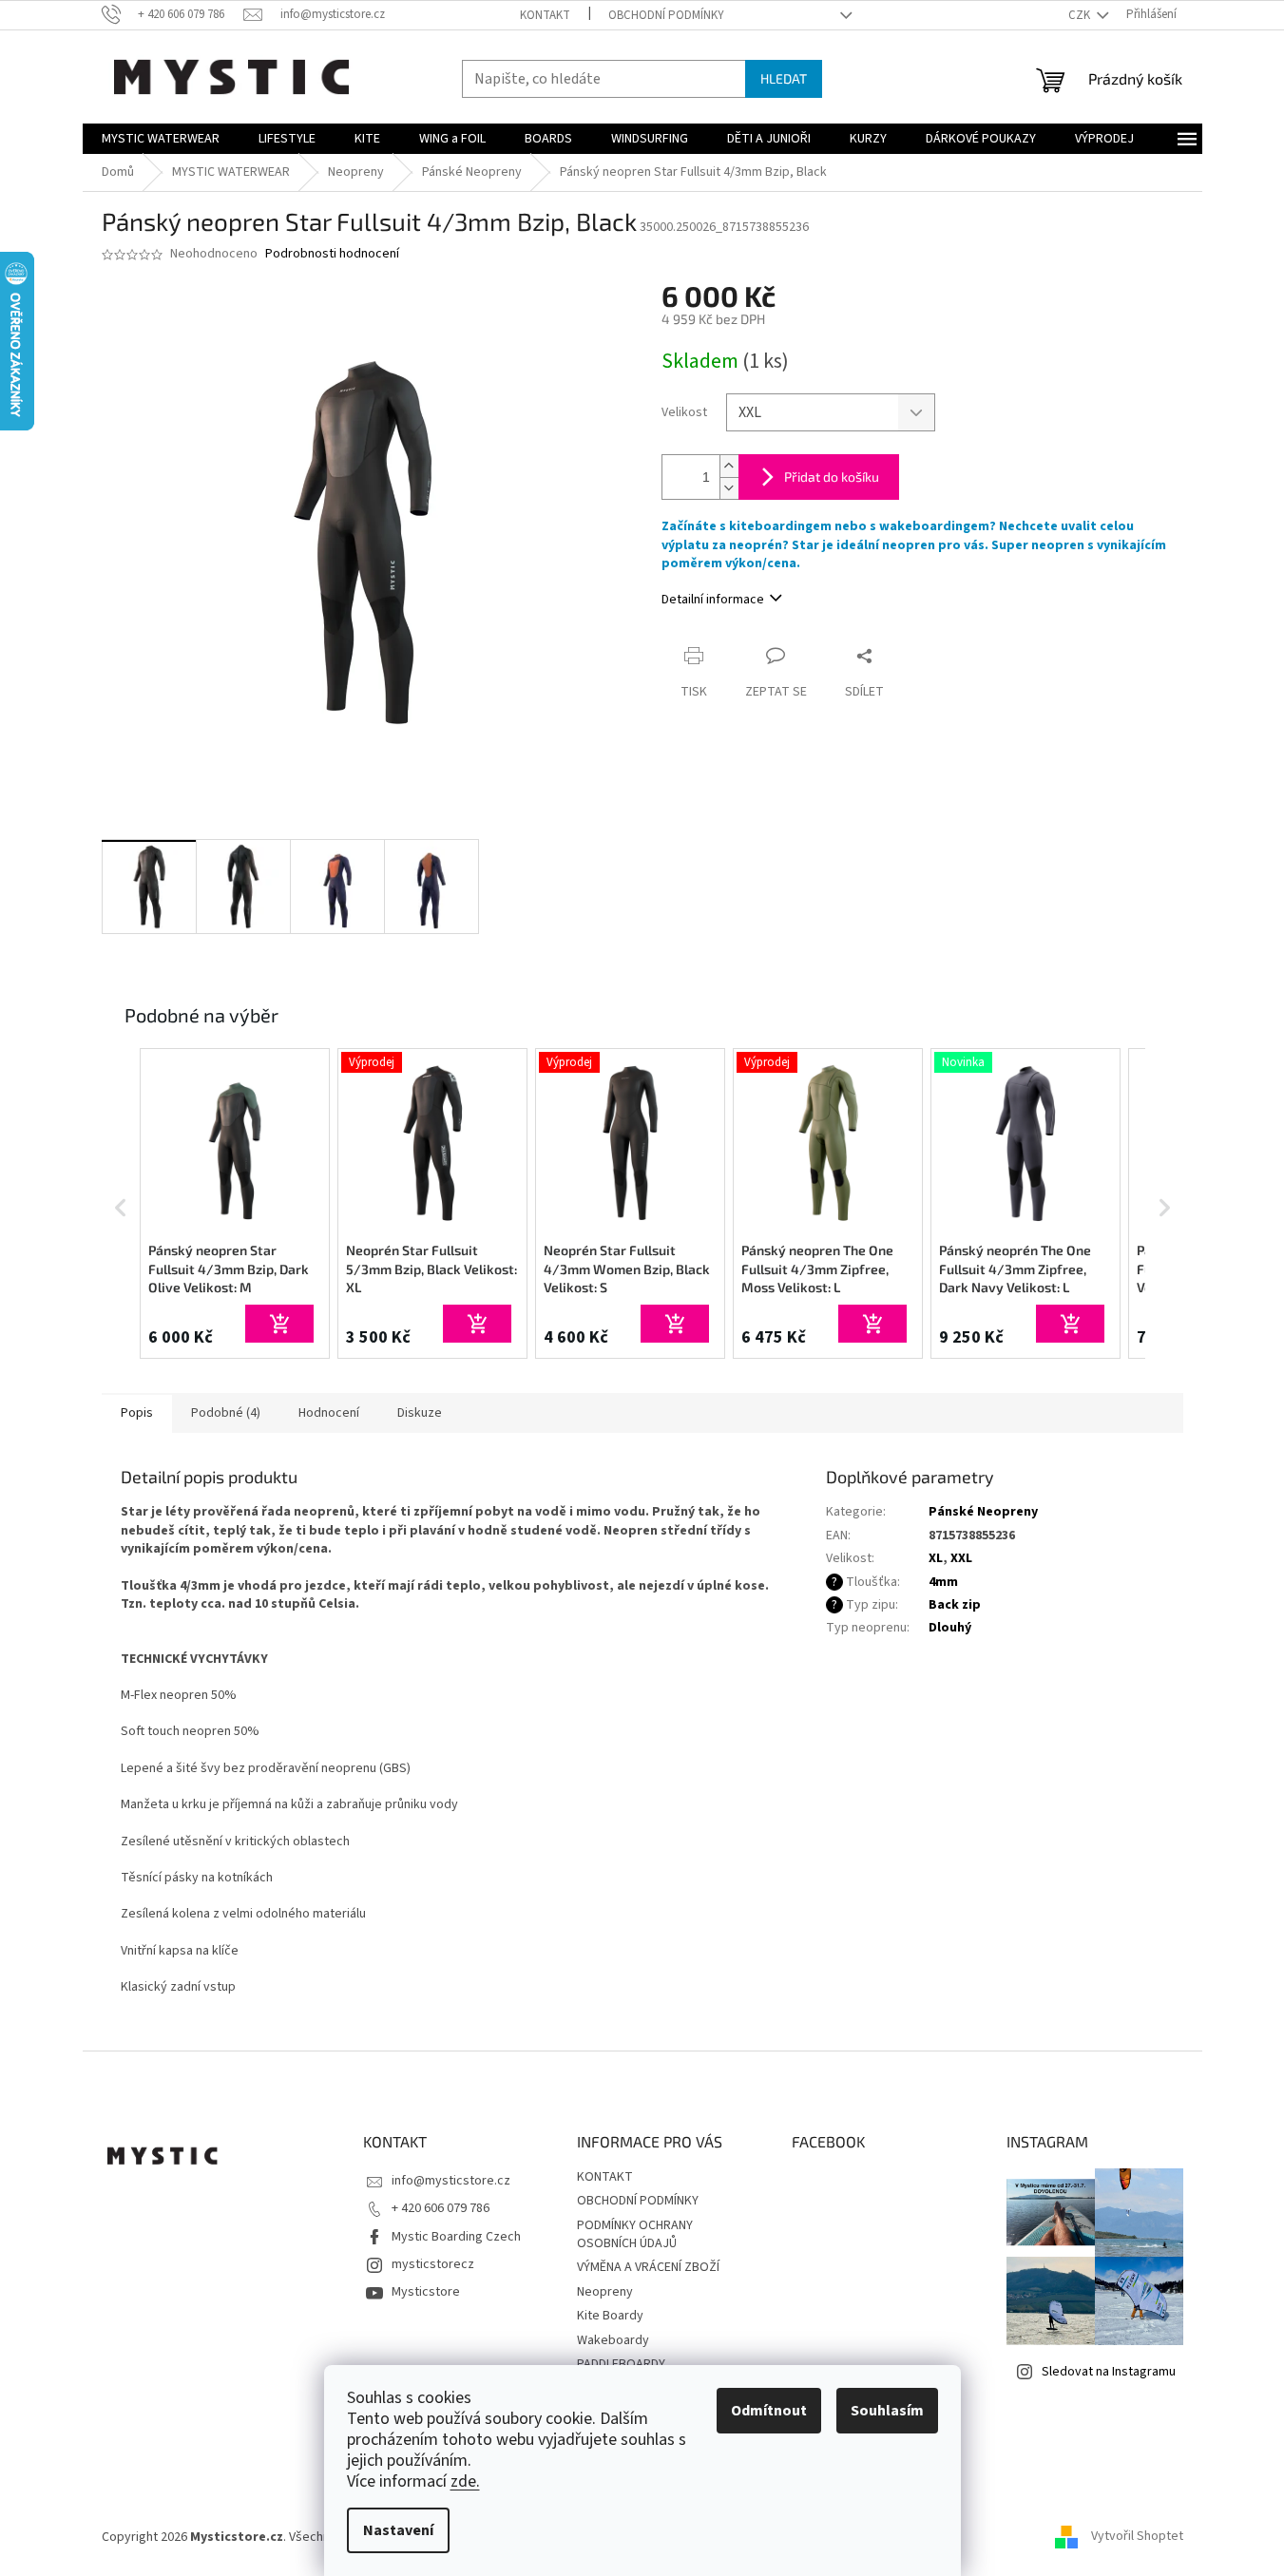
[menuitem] (161, 139)
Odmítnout (769, 2411)
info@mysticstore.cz (451, 2181)
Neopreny (605, 2292)
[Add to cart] (279, 1324)
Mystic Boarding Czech (456, 2237)
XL (936, 1558)
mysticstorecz (433, 2264)
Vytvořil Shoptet (1137, 2537)
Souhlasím (887, 2411)
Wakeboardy (613, 2340)
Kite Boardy (610, 2316)
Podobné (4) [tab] (226, 1413)
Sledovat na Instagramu (1109, 2372)
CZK (1081, 15)
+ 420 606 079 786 (441, 2208)
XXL (961, 1558)
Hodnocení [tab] (329, 1413)
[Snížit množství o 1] (729, 488)
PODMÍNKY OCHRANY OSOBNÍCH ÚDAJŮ (635, 2234)
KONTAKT (545, 15)
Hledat (784, 78)
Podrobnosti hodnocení (332, 254)
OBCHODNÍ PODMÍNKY (666, 15)
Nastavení (398, 2530)
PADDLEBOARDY (621, 2364)
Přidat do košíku (832, 477)
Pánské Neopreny (983, 1512)
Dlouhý (950, 1628)
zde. (465, 2481)
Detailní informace (713, 600)
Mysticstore (426, 2292)
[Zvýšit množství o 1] (729, 466)
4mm (943, 1582)
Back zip (955, 1605)
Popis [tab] (137, 1413)
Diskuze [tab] (420, 1413)
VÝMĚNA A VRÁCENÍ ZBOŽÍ (648, 2267)
